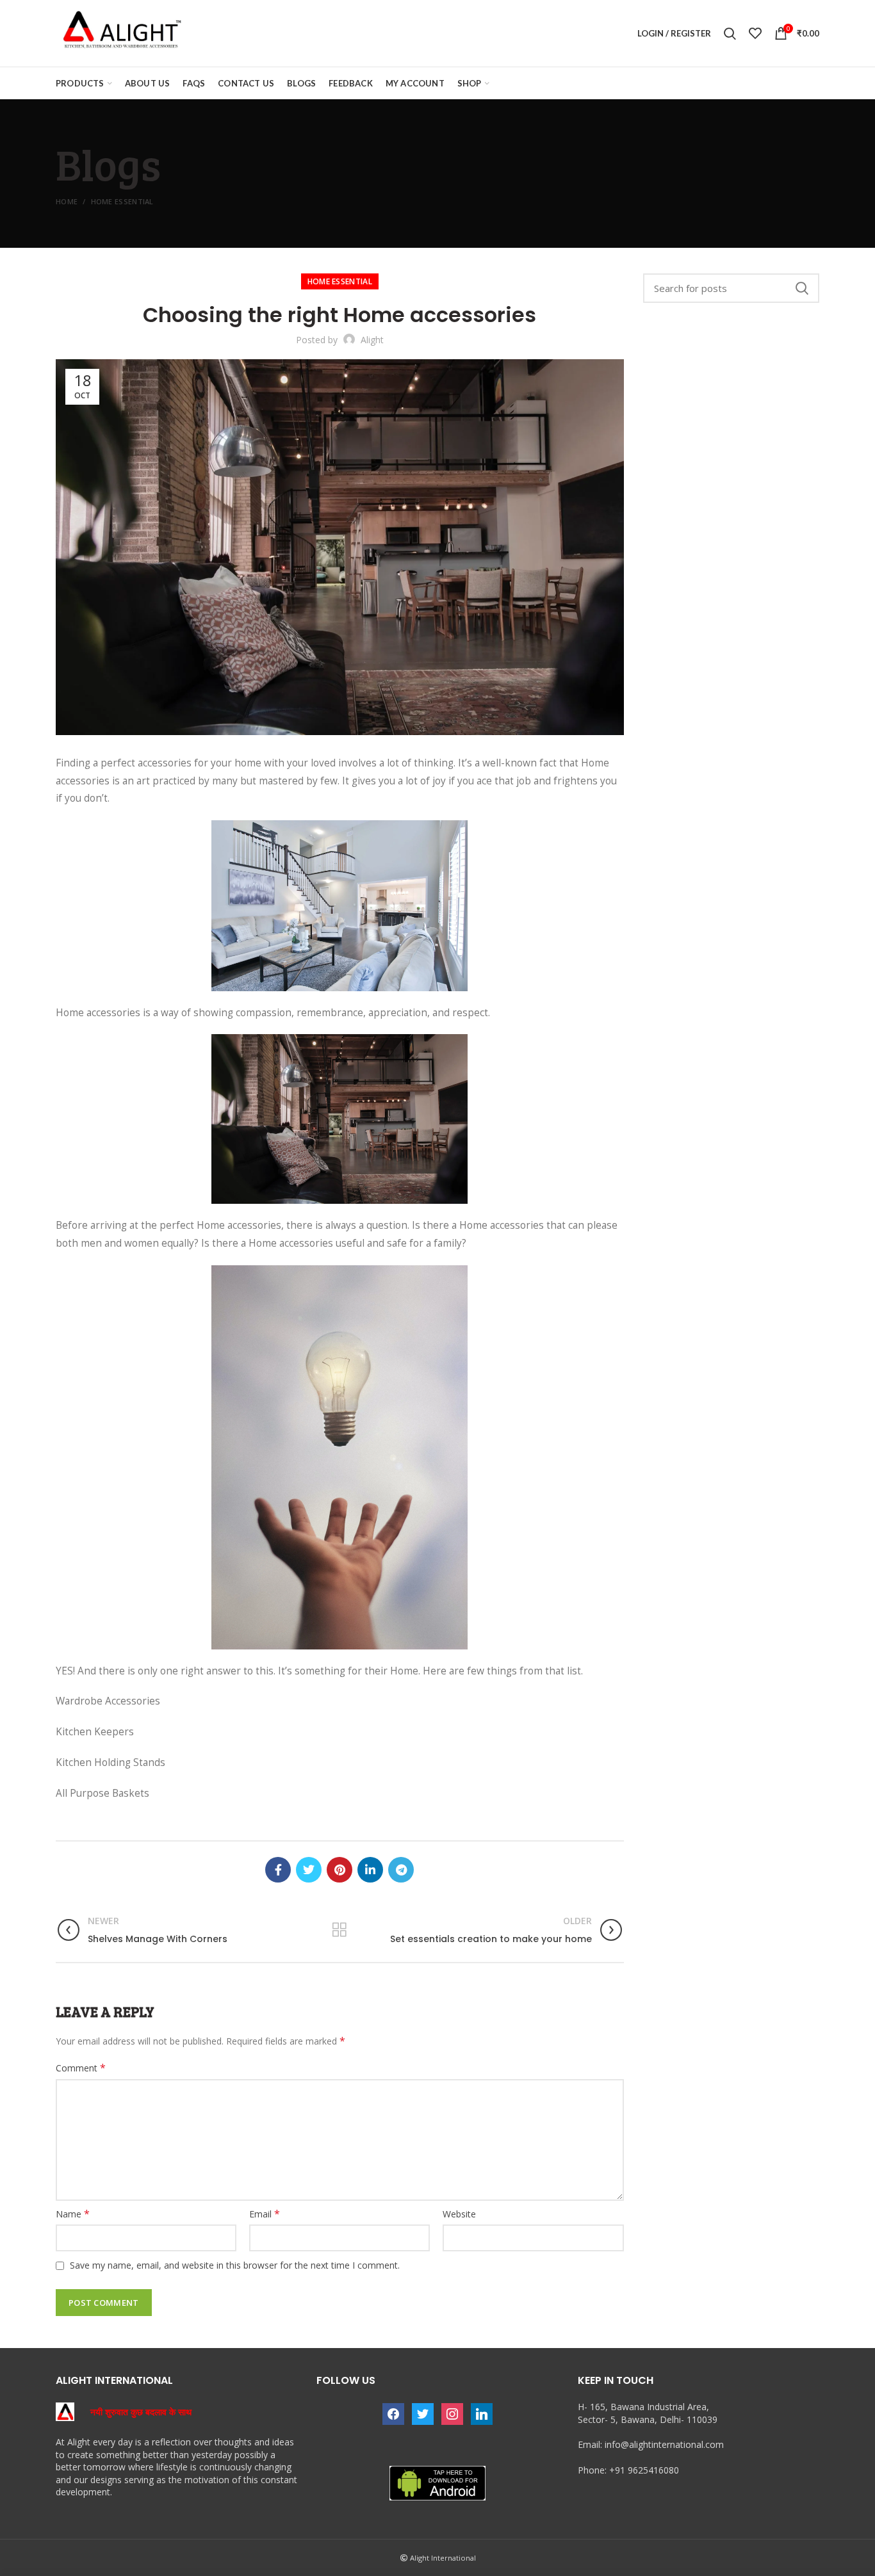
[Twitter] (309, 1870)
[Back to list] (339, 1930)
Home (67, 201)
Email (265, 2214)
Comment (81, 2068)
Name (73, 2214)
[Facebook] (278, 1870)
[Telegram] (401, 1870)
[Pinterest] (339, 1870)
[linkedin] (370, 1870)
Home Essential (122, 201)
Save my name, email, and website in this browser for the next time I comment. (235, 2265)
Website (459, 2214)
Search (802, 288)
